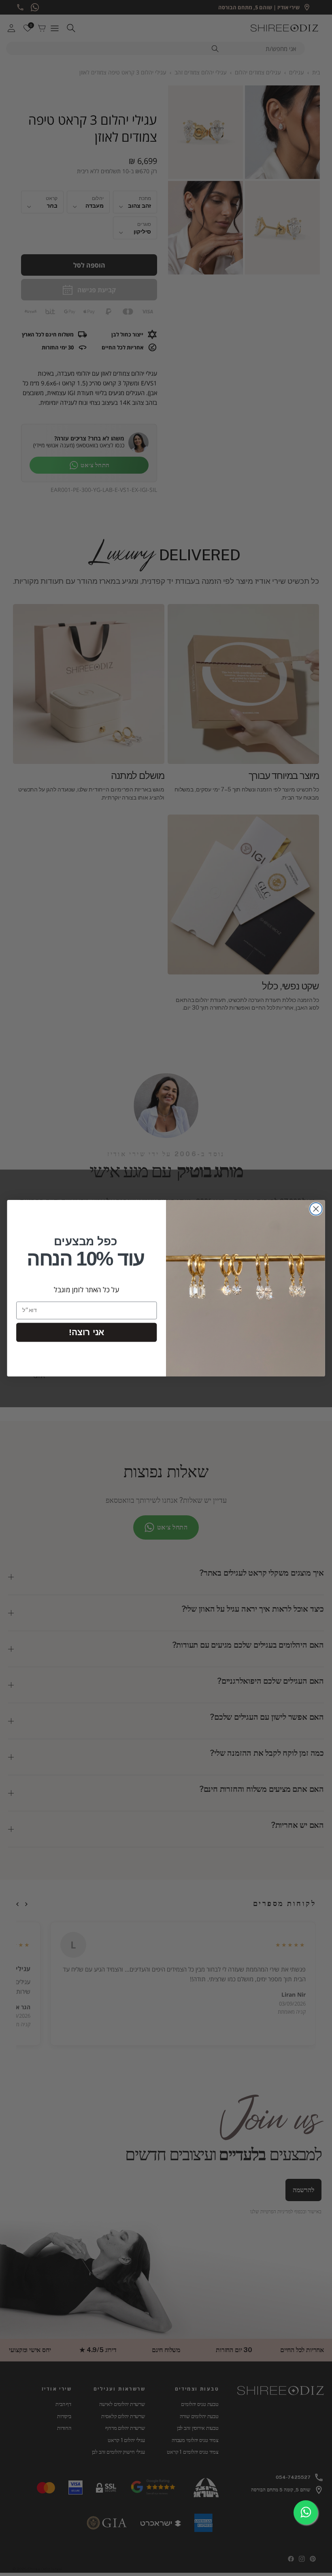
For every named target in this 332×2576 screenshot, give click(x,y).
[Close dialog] (316, 1209)
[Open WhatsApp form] (306, 2512)
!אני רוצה (86, 1332)
